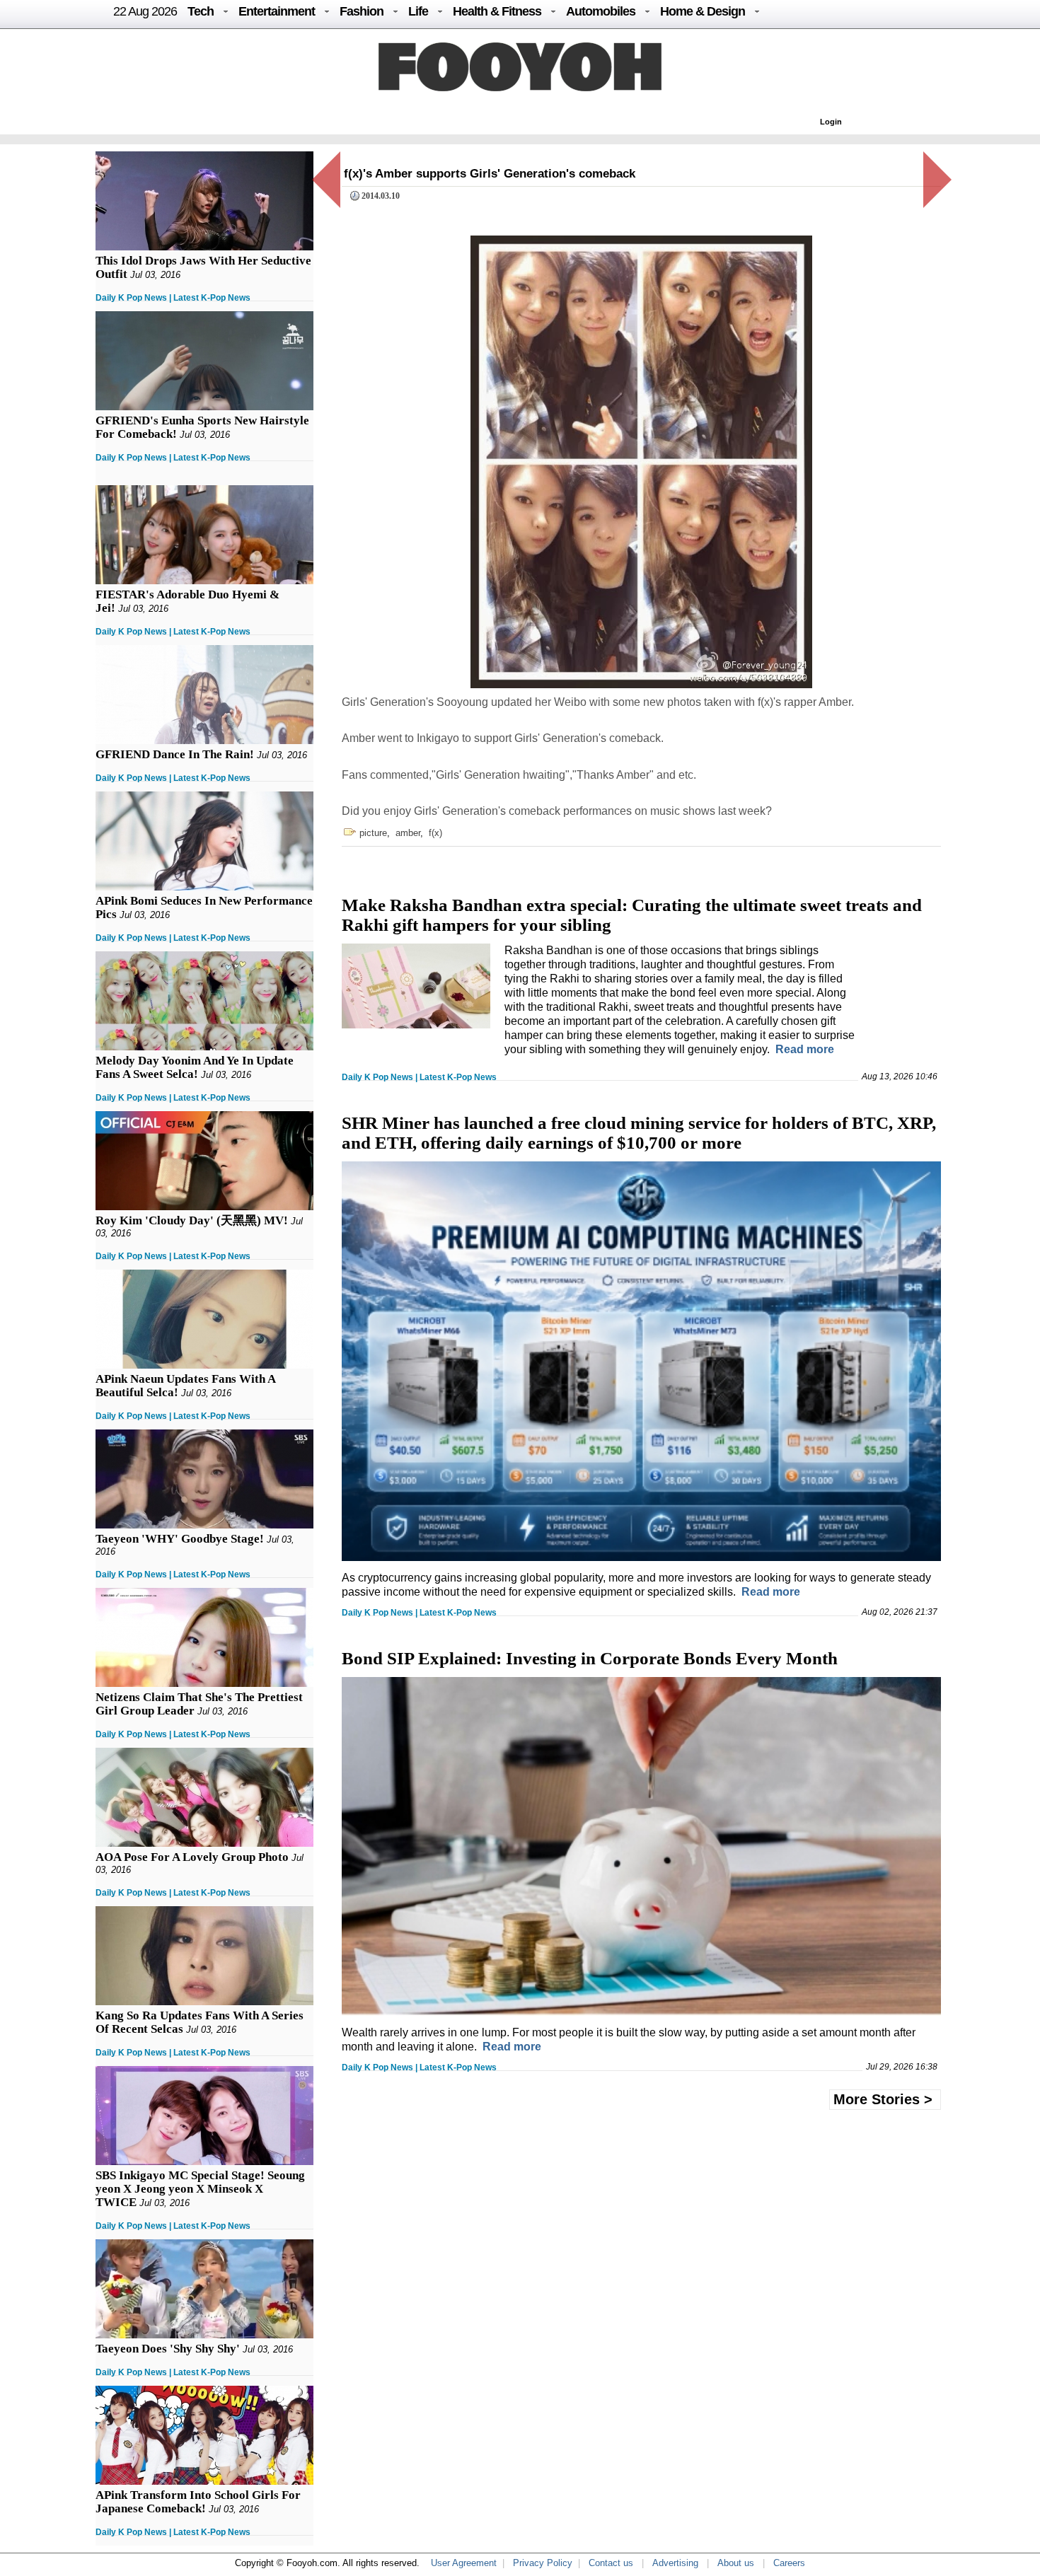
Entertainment (277, 11)
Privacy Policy (543, 2563)
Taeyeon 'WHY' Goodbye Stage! (180, 1539)
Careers (789, 2563)
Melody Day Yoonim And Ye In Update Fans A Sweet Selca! (195, 1067)
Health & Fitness (497, 11)
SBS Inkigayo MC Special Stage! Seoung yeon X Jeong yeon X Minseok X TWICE (200, 2189)
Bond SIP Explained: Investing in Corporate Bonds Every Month (590, 1658)
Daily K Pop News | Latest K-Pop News (173, 298)
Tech (201, 11)
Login (831, 122)
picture (373, 833)
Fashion (362, 11)
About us (736, 2563)
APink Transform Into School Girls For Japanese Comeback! (198, 2502)
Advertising (675, 2563)
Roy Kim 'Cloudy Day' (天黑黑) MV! (192, 1220)
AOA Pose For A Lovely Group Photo (192, 1857)
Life (418, 11)
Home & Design (703, 11)
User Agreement (464, 2563)
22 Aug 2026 (145, 11)
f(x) (435, 833)
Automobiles (601, 11)
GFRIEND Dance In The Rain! (175, 754)
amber (408, 833)
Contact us (611, 2563)
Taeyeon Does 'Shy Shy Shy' (168, 2349)
